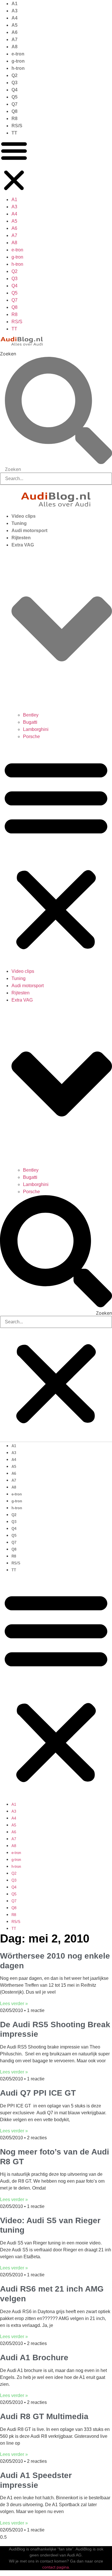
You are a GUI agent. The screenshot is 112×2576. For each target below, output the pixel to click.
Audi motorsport (29, 531)
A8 (15, 47)
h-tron (18, 68)
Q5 (15, 97)
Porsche (31, 737)
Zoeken (8, 354)
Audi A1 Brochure (34, 2358)
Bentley (31, 715)
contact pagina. (56, 2567)
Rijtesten (21, 538)
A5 (15, 25)
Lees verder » (14, 2004)
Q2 (15, 75)
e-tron (18, 54)
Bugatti (30, 722)
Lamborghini (36, 729)
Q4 (15, 90)
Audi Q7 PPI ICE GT (38, 2093)
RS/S (17, 126)
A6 (15, 32)
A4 (15, 18)
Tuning (19, 523)
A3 (15, 11)
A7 (15, 40)
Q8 (15, 111)
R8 (15, 119)
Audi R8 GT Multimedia (44, 2416)
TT (14, 133)
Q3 (15, 83)
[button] (14, 166)
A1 (15, 4)
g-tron (18, 61)
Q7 (15, 104)
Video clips (24, 516)
